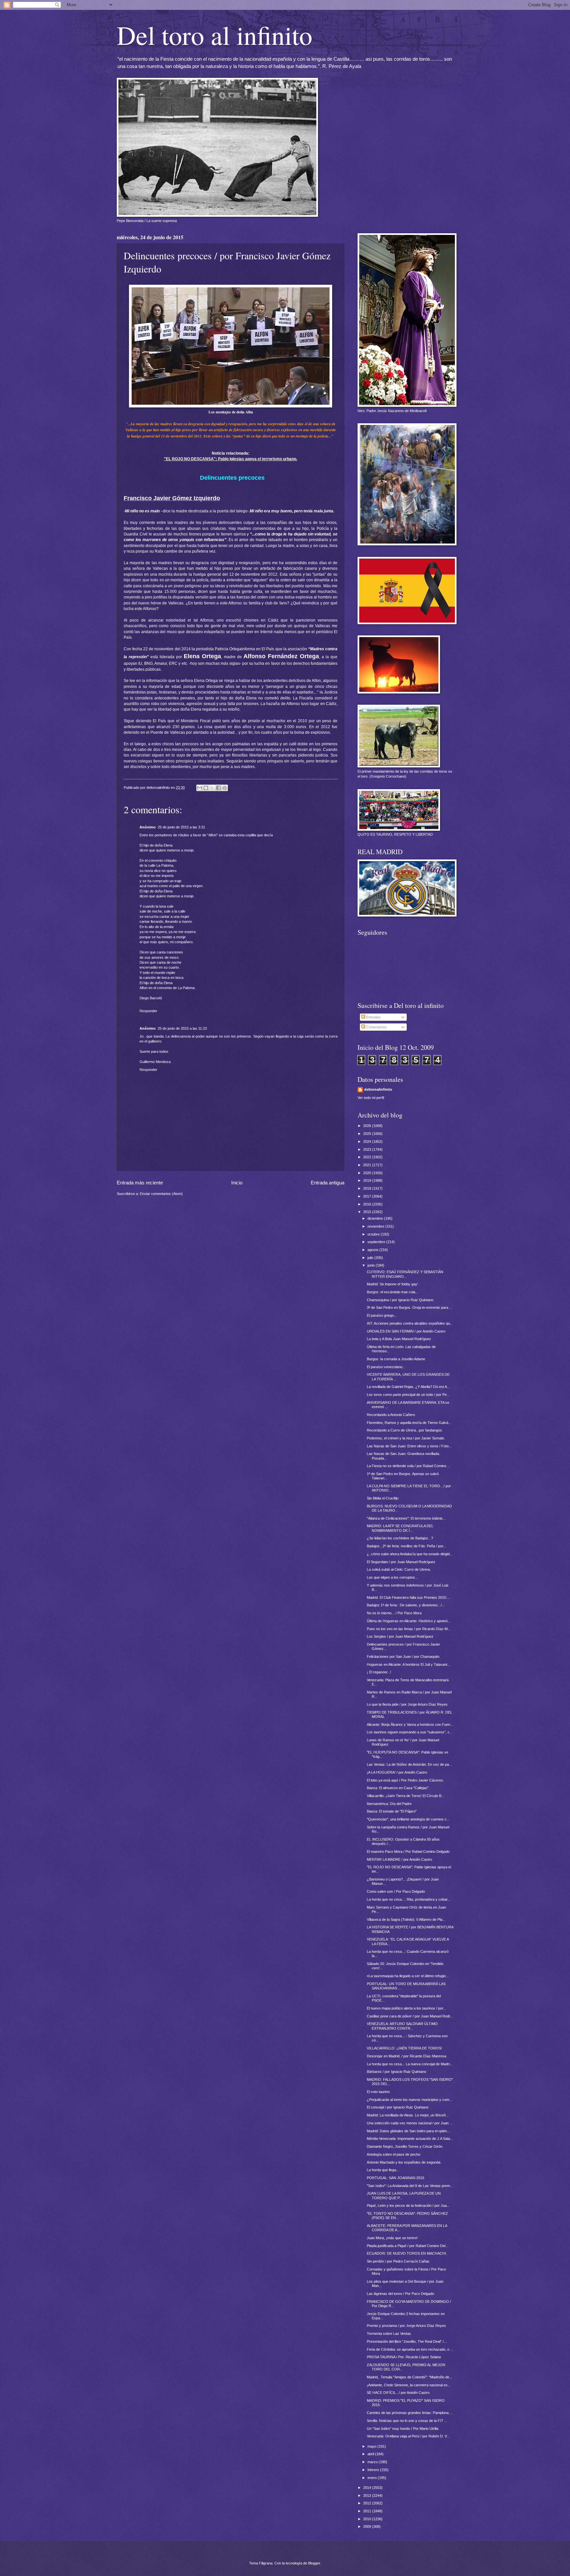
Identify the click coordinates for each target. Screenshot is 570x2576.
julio (371, 1258)
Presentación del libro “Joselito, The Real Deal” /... (407, 2341)
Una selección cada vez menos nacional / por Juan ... (410, 2123)
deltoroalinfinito (378, 1089)
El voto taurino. (379, 2092)
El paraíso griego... (382, 1315)
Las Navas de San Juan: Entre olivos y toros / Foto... (409, 1446)
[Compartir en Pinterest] (225, 788)
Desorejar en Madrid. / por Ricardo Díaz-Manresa (407, 2056)
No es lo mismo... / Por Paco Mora (394, 1613)
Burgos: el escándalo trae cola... (393, 1292)
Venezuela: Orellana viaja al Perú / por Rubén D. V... (408, 2436)
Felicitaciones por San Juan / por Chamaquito (403, 1657)
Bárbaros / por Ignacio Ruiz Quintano (396, 2072)
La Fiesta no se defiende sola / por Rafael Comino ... (409, 1466)
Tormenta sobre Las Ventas (389, 2334)
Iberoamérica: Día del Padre (389, 1804)
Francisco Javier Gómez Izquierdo (172, 498)
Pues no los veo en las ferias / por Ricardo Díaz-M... (409, 1629)
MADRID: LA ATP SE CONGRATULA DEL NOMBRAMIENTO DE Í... (400, 1528)
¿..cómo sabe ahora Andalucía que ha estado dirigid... (410, 1554)
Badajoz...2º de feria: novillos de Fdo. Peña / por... (406, 1546)
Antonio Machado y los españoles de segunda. (404, 2162)
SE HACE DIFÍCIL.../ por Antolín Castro (398, 2393)
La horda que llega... (383, 2170)
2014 (368, 2488)
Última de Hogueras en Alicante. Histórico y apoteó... (409, 1621)
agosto (373, 1250)
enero (373, 2478)
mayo (372, 2446)
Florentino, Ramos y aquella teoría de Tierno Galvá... (409, 1423)
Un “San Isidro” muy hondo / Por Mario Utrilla (403, 2429)
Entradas (373, 1017)
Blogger (314, 2563)
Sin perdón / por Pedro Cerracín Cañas (398, 2261)
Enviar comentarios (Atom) (161, 1194)
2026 (368, 1126)
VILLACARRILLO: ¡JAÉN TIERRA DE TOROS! (404, 2048)
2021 (368, 1165)
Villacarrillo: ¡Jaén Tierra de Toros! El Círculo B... (406, 1796)
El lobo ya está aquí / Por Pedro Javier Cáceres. (405, 1780)
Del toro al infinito (215, 35)
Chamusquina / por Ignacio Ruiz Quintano (400, 1300)
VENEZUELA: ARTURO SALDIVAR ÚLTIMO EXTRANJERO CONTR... (402, 2026)
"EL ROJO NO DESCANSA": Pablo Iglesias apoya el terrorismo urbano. (231, 459)
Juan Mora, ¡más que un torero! (392, 2238)
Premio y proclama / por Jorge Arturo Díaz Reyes (406, 2326)
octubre (374, 1234)
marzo (373, 2462)
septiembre (377, 1242)
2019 (368, 1180)
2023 (368, 1149)
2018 (368, 1188)
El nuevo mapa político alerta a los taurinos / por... (406, 2008)
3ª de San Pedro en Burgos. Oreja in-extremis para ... (410, 1307)
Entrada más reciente (140, 1183)
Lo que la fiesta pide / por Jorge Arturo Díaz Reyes (407, 1704)
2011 (368, 2511)
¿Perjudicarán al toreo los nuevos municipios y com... (410, 2100)
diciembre (376, 1218)
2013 (368, 2495)
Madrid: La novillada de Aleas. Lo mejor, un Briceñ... (408, 2115)
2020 (368, 1173)
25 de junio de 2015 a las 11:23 (182, 1028)
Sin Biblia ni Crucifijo (383, 1498)
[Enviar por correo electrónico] (200, 788)
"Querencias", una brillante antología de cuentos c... (408, 1819)
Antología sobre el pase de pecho (394, 2154)
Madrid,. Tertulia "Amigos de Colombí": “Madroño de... (410, 2377)
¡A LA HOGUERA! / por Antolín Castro (397, 1772)
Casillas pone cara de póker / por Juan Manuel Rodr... (410, 2016)
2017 (368, 1196)
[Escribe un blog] (206, 788)
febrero (374, 2470)
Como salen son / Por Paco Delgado (396, 1891)
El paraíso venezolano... (386, 1367)
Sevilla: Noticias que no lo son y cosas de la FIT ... (407, 2421)
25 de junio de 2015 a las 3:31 (181, 827)
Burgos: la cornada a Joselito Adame (396, 1359)
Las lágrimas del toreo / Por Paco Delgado (400, 2294)
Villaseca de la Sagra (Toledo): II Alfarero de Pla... (406, 1919)
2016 (368, 1204)
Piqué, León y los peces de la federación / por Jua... (408, 2206)
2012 (368, 2503)
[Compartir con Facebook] (218, 788)
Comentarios (376, 1027)
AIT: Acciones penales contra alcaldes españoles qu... (410, 1323)
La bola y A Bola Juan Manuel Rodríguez (399, 1339)
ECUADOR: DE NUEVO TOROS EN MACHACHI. (407, 2253)
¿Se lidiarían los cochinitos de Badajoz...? (400, 1538)
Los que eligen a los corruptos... (392, 1577)
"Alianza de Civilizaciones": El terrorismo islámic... (406, 1518)
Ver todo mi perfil (371, 1098)
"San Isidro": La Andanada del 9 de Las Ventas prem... (410, 2186)
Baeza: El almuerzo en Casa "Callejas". (398, 1788)
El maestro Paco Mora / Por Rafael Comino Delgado (408, 1851)
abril (371, 2454)
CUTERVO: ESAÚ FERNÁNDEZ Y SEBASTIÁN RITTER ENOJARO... (405, 1274)
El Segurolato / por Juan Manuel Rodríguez (401, 1562)
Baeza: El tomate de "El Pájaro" (392, 1811)
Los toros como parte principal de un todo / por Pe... (408, 1395)
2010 (368, 2519)
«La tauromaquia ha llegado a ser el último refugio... (408, 1976)
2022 (368, 1157)
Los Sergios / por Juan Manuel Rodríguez (400, 1636)
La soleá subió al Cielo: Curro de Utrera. (399, 1569)
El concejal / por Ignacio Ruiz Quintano (398, 2107)
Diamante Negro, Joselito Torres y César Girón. (405, 2146)
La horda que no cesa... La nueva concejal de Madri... (410, 2064)
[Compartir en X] (212, 788)
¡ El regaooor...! (379, 1672)
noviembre (376, 1226)
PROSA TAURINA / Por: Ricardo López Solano (404, 2357)
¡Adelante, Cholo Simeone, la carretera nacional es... (409, 2385)
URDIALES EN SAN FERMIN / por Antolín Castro (406, 1331)
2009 (368, 2527)
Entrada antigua (328, 1183)
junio (372, 1265)
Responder (148, 1011)
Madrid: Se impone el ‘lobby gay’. (393, 1284)
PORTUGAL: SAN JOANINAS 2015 (396, 2178)
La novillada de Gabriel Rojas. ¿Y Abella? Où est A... (408, 1387)
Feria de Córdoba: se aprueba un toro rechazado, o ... (410, 2349)
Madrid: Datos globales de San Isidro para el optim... (408, 2131)
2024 (368, 1142)
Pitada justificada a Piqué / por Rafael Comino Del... (408, 2246)
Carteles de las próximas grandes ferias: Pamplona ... (410, 2413)
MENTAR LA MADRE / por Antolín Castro (399, 1859)
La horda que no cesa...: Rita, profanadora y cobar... (409, 1899)
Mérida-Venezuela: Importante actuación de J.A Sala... (410, 2139)
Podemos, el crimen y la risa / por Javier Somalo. (406, 1438)
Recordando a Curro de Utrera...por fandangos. (405, 1430)
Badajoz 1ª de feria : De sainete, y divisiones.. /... (406, 1605)
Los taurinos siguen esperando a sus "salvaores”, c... (410, 1732)
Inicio (237, 1183)
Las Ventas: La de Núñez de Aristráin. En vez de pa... (409, 1764)
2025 (368, 1134)
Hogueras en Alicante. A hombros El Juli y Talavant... (409, 1664)
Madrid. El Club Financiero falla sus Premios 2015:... (408, 1597)
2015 (368, 1212)
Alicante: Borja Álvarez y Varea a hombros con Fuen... (410, 1724)
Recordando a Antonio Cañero (391, 1415)
